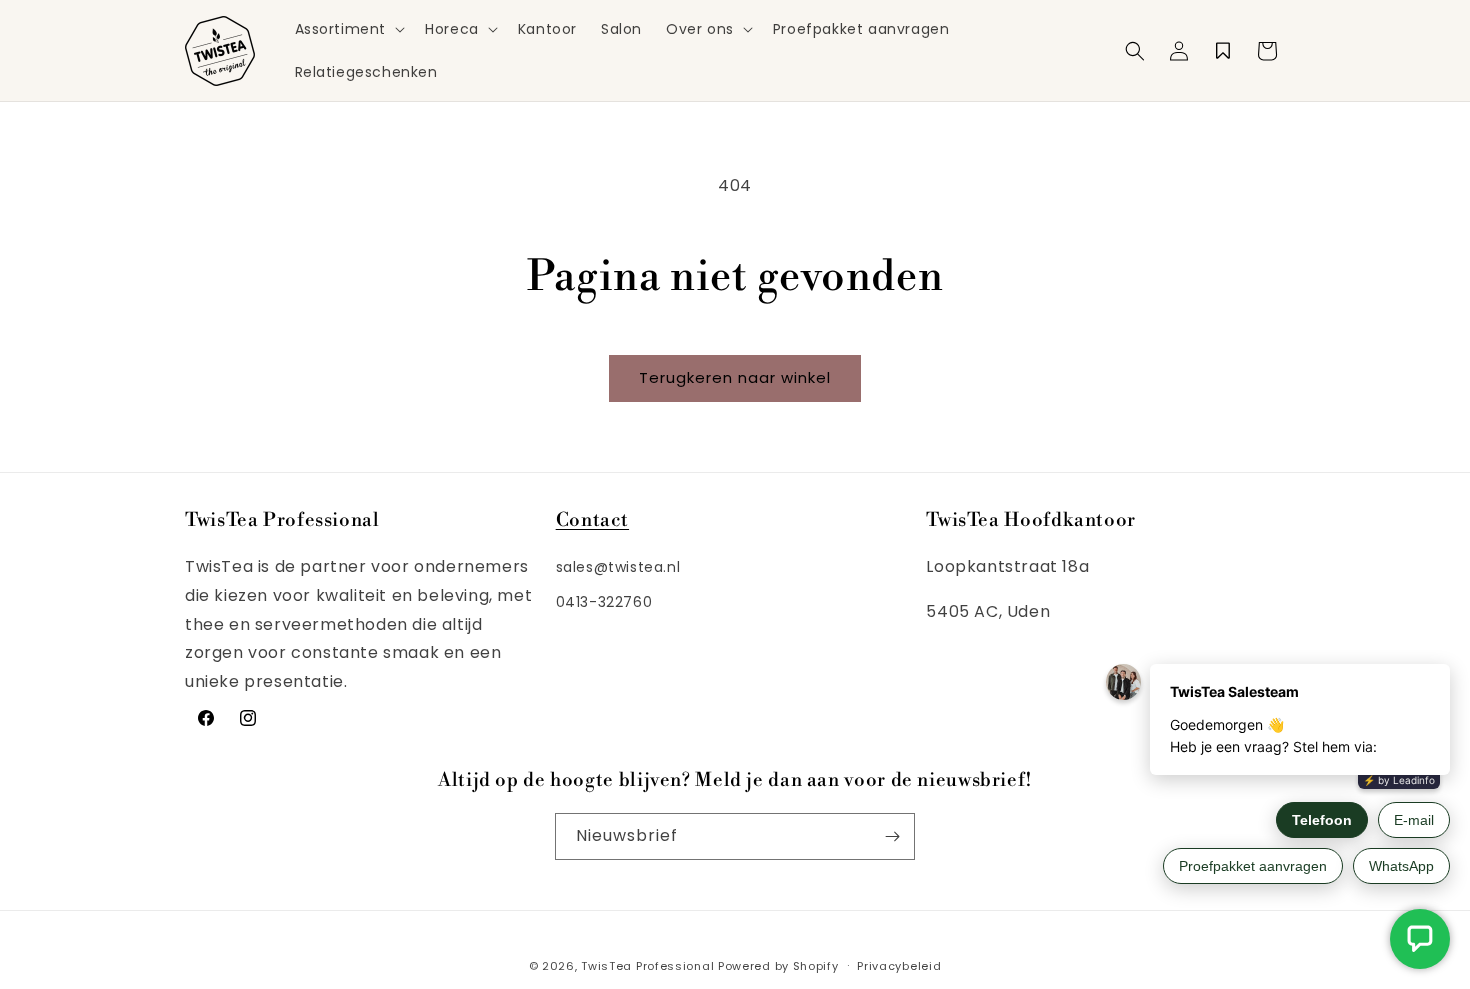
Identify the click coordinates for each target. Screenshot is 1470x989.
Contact (592, 520)
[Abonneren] (892, 836)
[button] (348, 29)
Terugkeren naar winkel (735, 377)
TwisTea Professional (647, 966)
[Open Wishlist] (1223, 51)
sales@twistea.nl (618, 567)
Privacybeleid (899, 966)
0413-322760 (604, 602)
